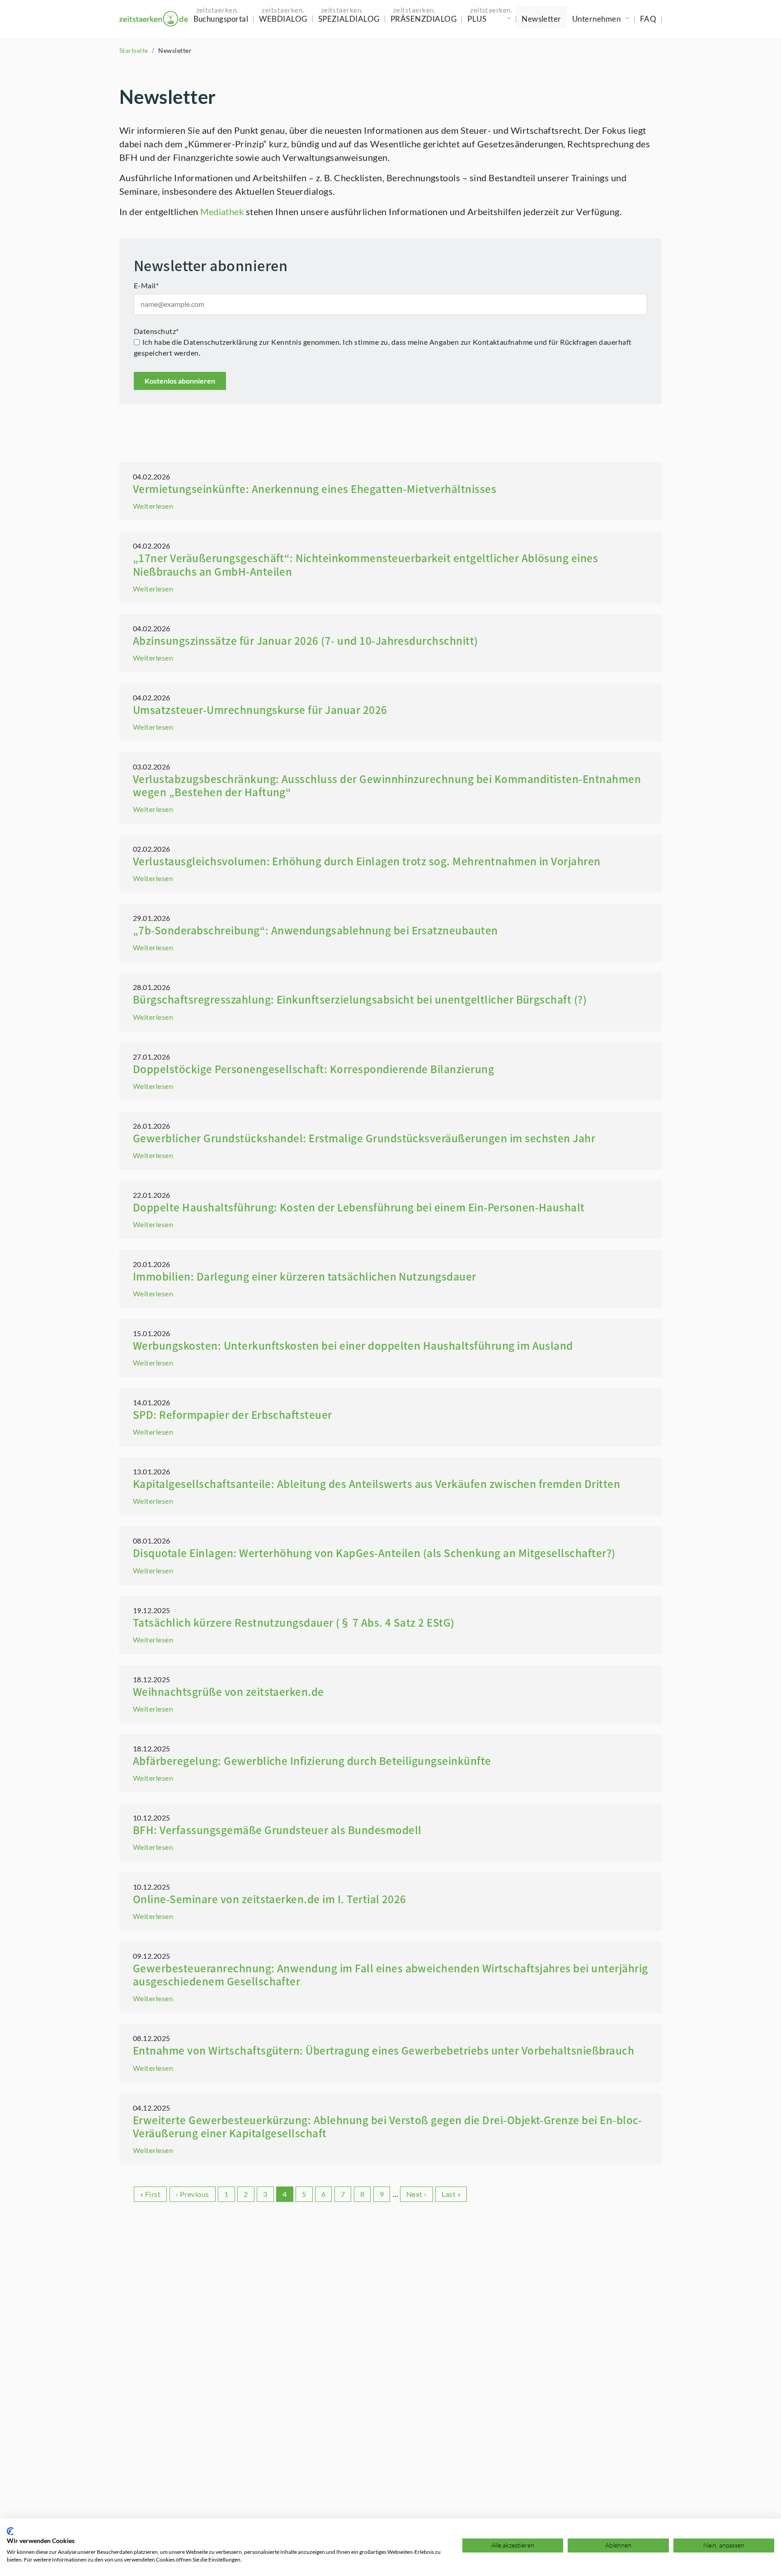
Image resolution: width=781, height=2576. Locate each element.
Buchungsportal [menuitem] (221, 19)
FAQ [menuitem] (648, 19)
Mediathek (222, 211)
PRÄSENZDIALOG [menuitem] (423, 19)
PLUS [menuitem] (477, 19)
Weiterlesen (153, 506)
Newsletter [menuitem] (541, 19)
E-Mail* (146, 285)
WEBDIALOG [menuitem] (283, 19)
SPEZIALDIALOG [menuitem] (349, 19)
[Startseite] (154, 19)
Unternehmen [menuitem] (596, 19)
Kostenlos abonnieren (180, 381)
